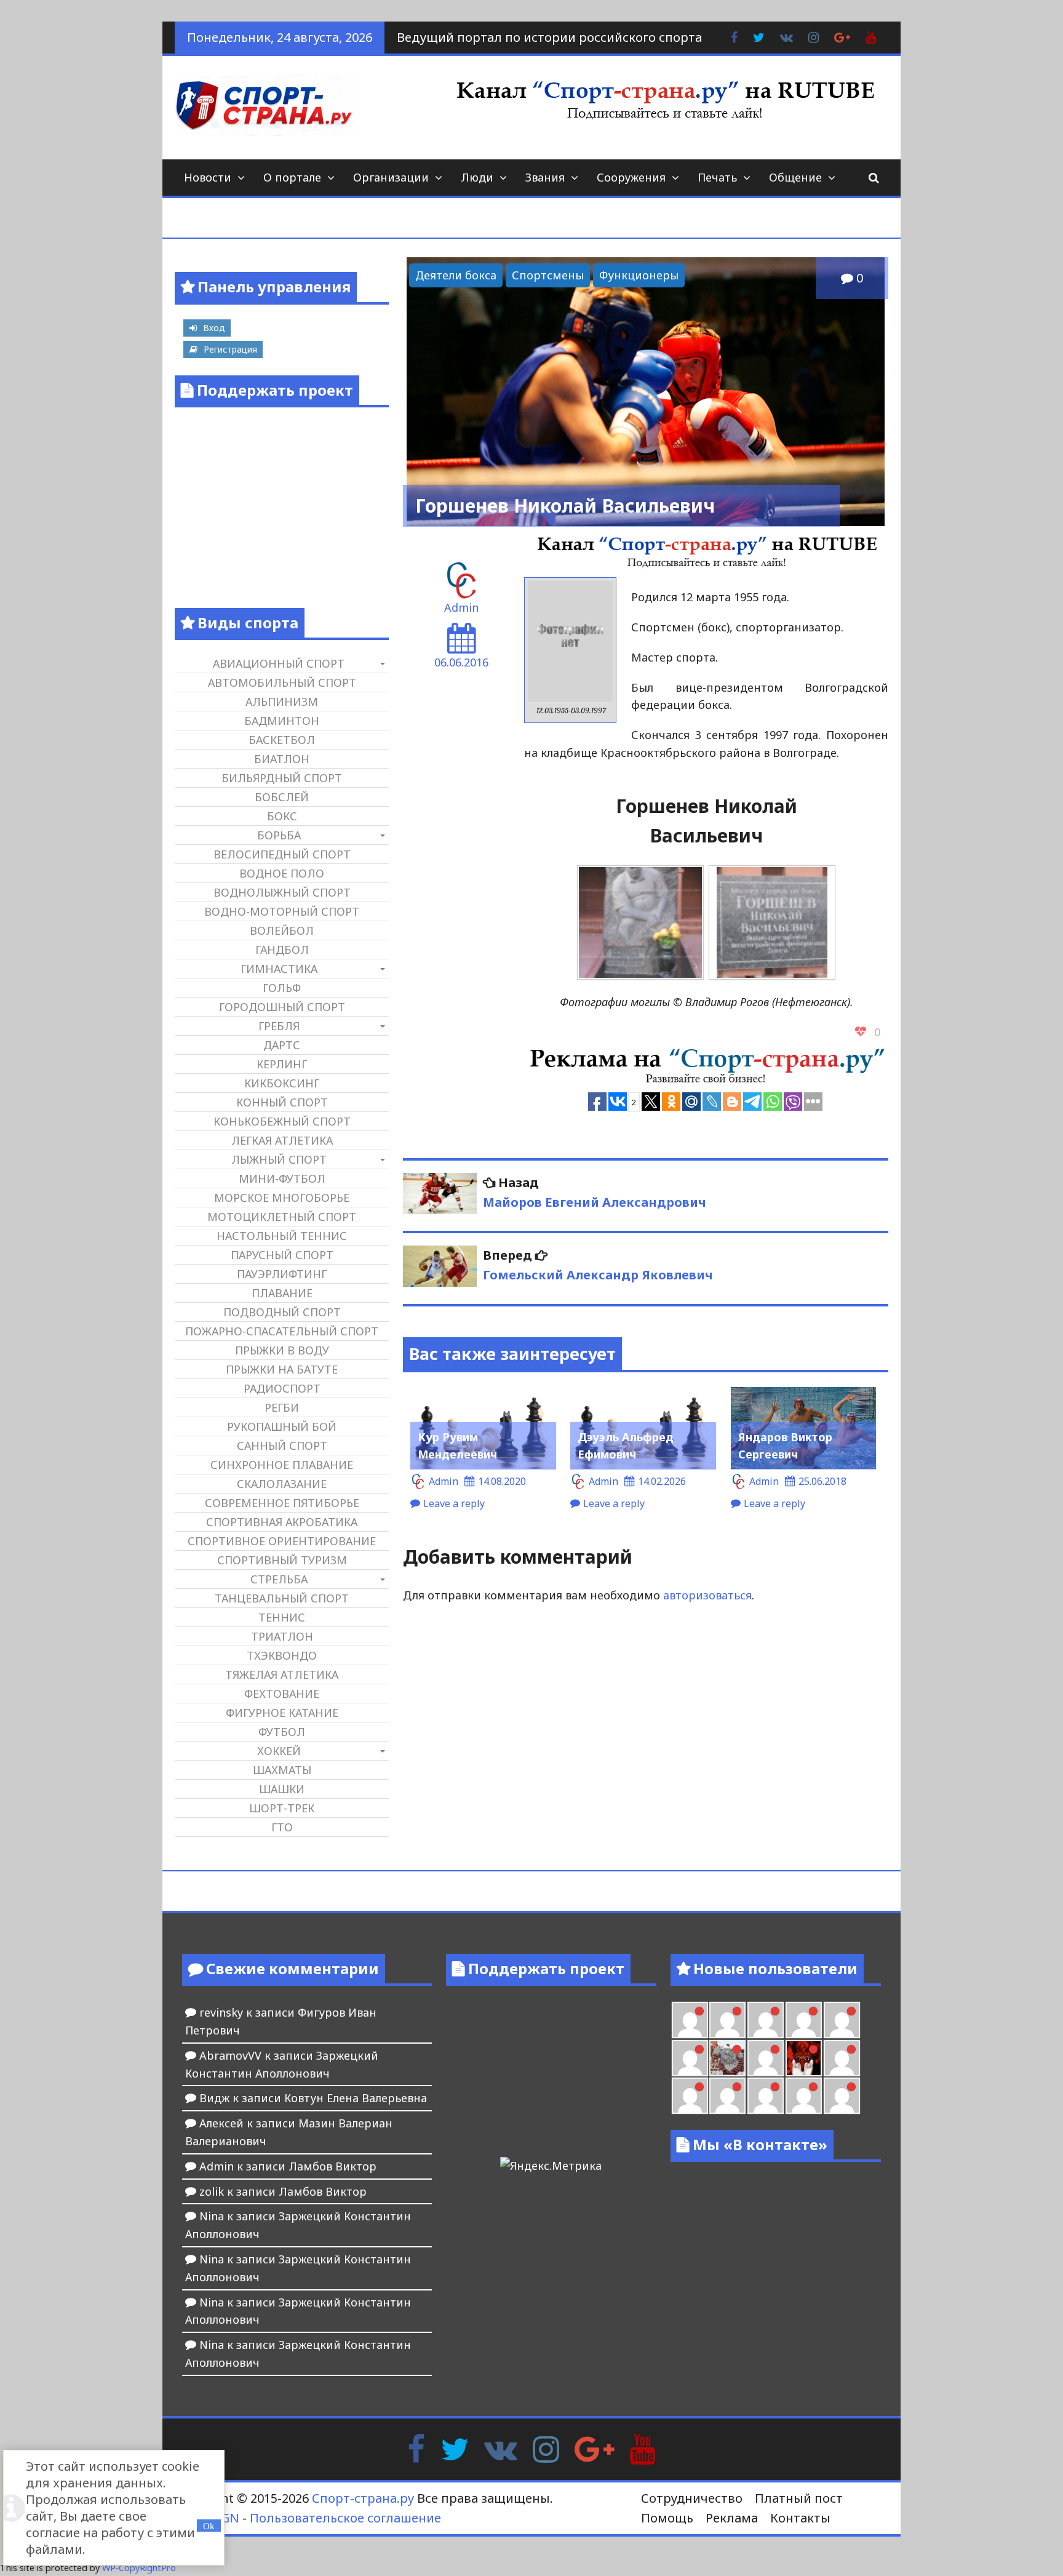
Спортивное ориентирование (282, 1541)
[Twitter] (455, 2448)
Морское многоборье (282, 1198)
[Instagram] (546, 2448)
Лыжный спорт (279, 1159)
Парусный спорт (282, 1255)
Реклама (732, 2518)
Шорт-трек (282, 1808)
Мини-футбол (282, 1178)
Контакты (800, 2518)
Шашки (282, 1789)
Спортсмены (548, 275)
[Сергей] (842, 2096)
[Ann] (766, 2020)
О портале (292, 177)
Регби (282, 1407)
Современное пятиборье (282, 1503)
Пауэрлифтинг (282, 1274)
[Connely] (804, 2020)
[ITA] (766, 2058)
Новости (208, 177)
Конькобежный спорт (282, 1121)
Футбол (282, 1732)
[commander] (690, 2058)
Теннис (282, 1617)
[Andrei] (690, 2096)
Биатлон (282, 759)
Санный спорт (282, 1446)
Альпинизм (282, 702)
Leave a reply (454, 1503)
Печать (717, 177)
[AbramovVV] (766, 2096)
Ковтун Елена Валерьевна (356, 2098)
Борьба (279, 835)
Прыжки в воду (282, 1350)
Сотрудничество (692, 2498)
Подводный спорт (282, 1312)
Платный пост (799, 2498)
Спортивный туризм (282, 1560)
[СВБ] (727, 2096)
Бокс (282, 816)
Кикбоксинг (282, 1083)
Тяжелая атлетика (282, 1674)
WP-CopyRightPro (139, 2568)
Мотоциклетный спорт (282, 1217)
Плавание (282, 1293)
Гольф (282, 988)
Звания (545, 177)
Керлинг (282, 1064)
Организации (391, 177)
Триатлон (282, 1636)
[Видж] (804, 2096)
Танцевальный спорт (282, 1598)
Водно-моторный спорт (282, 911)
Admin (461, 607)
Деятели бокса (456, 275)
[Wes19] (727, 2058)
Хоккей (279, 1751)
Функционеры (639, 275)
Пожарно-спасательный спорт (282, 1331)
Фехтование (282, 1694)
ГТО (282, 1827)
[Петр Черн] (727, 2020)
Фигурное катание (282, 1713)
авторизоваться (707, 1595)
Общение (795, 177)
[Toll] (690, 2020)
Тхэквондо (282, 1655)
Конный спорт (282, 1102)
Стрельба (279, 1579)
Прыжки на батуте (282, 1369)
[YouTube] (643, 2448)
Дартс (282, 1045)
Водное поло (282, 873)
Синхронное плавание (282, 1465)
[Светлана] (842, 2020)
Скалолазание (282, 1484)
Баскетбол (282, 740)
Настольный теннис (282, 1236)
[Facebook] (416, 2448)
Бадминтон (282, 721)
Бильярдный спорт (282, 778)
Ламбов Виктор (332, 2166)
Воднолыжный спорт (282, 892)
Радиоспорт (282, 1388)
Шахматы (282, 1770)
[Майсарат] (804, 2058)
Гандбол (282, 950)
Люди (477, 177)
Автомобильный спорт (282, 682)
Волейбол (282, 930)
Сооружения (631, 177)
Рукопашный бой (282, 1426)
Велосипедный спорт (282, 854)
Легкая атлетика (282, 1140)
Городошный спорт (282, 1007)
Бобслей (282, 797)
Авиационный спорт (279, 663)
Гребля (279, 1026)
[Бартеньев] (842, 2058)
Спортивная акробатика (282, 1522)
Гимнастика (279, 969)
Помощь (667, 2518)
